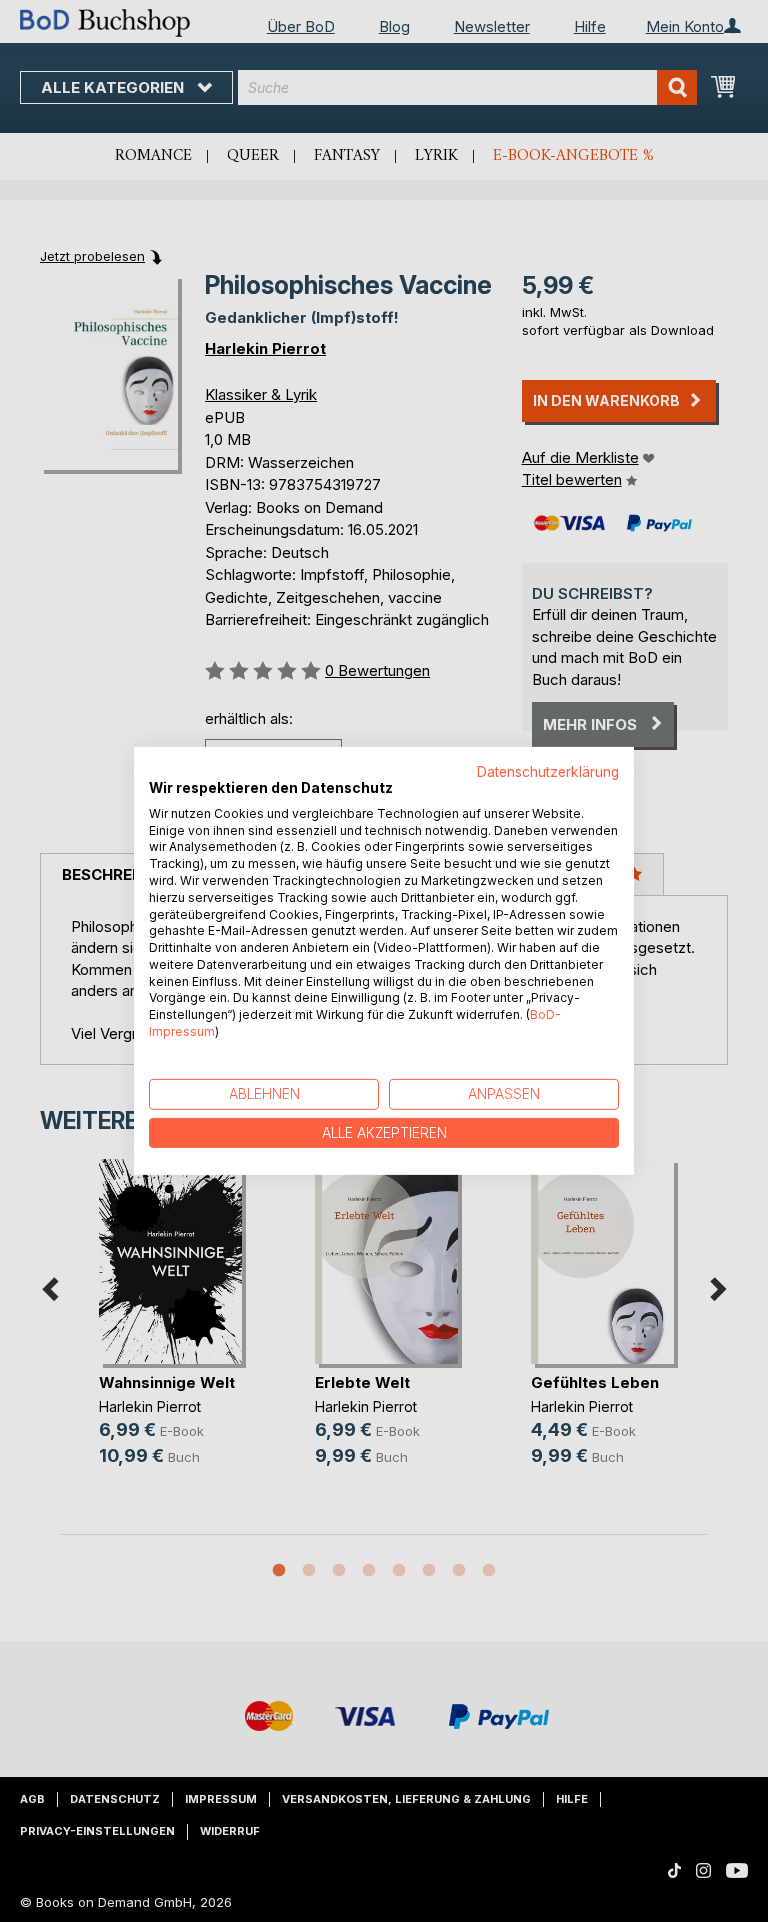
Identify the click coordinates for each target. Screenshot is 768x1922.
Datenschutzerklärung (548, 772)
